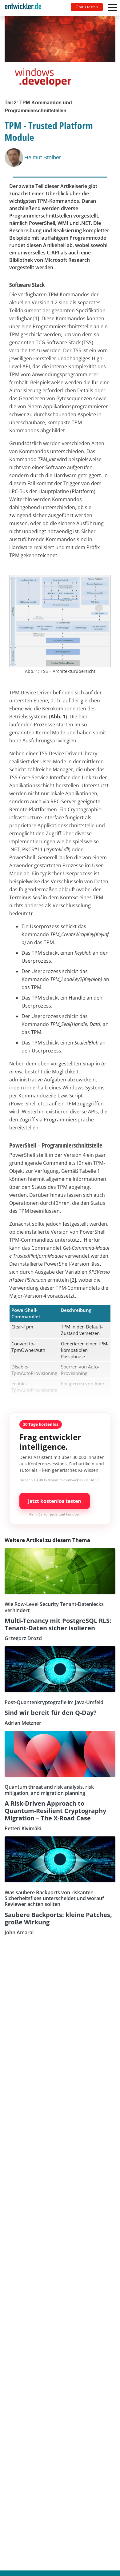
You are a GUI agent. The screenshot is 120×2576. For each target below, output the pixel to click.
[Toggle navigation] (26, 8)
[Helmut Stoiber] (14, 158)
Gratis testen (87, 7)
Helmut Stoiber (43, 158)
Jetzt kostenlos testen (55, 1501)
